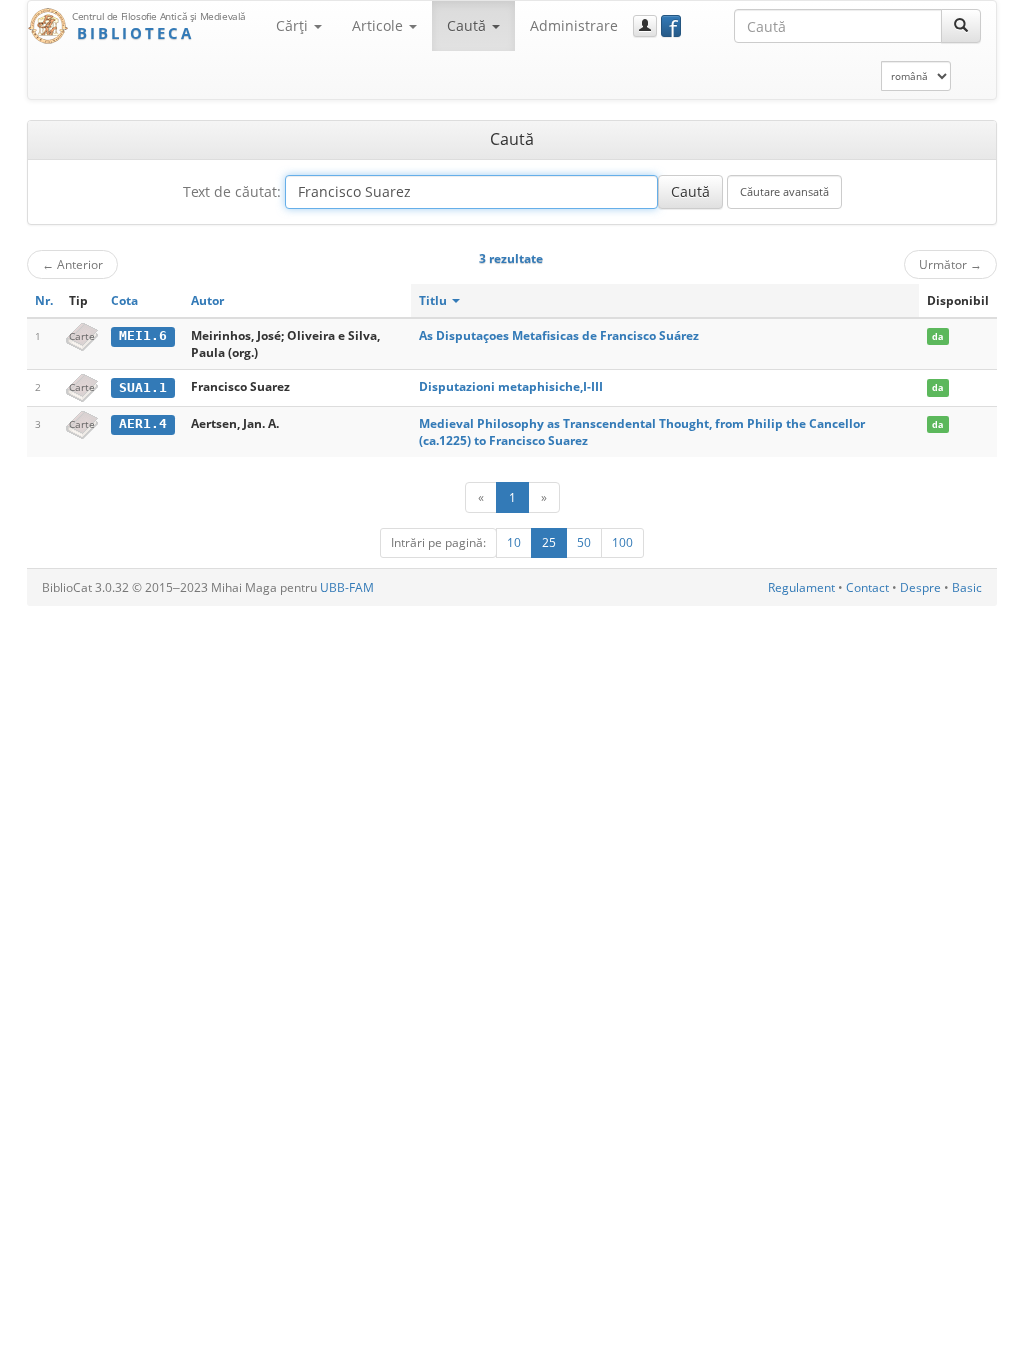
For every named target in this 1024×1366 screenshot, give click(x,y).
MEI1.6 (143, 335)
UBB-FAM (347, 587)
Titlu (434, 300)
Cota (124, 300)
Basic (967, 587)
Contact (867, 587)
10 (514, 542)
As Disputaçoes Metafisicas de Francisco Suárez (559, 335)
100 (622, 542)
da (937, 336)
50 (584, 542)
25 (549, 542)
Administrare (574, 25)
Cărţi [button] (294, 25)
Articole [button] (379, 25)
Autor (207, 300)
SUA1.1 (143, 387)
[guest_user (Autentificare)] (645, 26)
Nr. (44, 300)
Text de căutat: (232, 191)
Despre (920, 587)
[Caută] (961, 26)
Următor (950, 264)
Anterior (72, 264)
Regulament (801, 587)
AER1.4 (143, 423)
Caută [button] (468, 25)
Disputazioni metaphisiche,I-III (511, 386)
